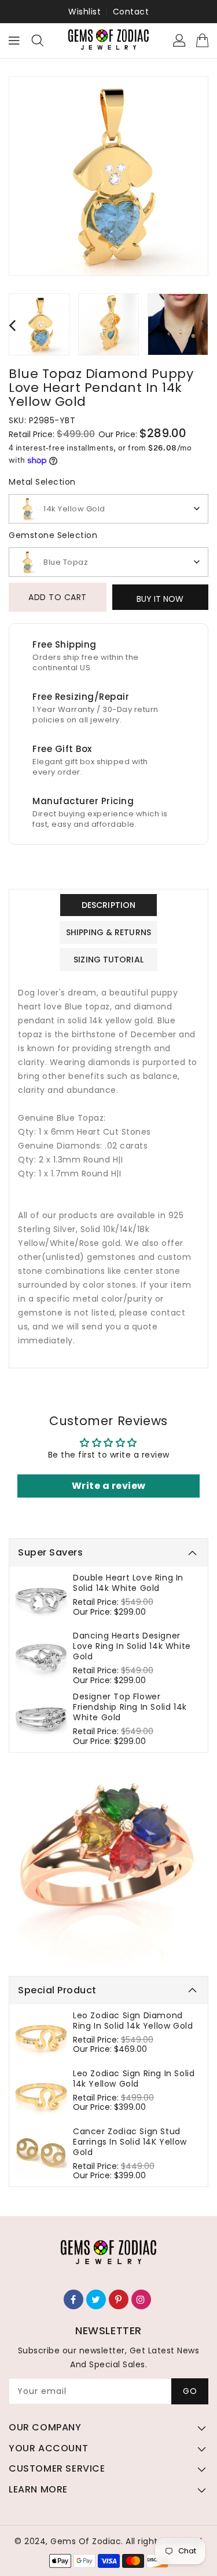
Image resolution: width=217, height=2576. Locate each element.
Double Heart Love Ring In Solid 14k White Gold (128, 1583)
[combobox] (108, 509)
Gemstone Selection (53, 535)
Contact (131, 12)
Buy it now (160, 599)
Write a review (109, 1486)
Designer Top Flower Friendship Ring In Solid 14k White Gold (130, 1707)
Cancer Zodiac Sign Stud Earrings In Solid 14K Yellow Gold (130, 2142)
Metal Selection (42, 482)
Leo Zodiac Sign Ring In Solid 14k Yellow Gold (134, 2079)
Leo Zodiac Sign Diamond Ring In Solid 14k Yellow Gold (133, 2021)
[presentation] (12, 325)
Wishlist (84, 12)
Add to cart (58, 597)
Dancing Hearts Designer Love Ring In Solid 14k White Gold (132, 1646)
